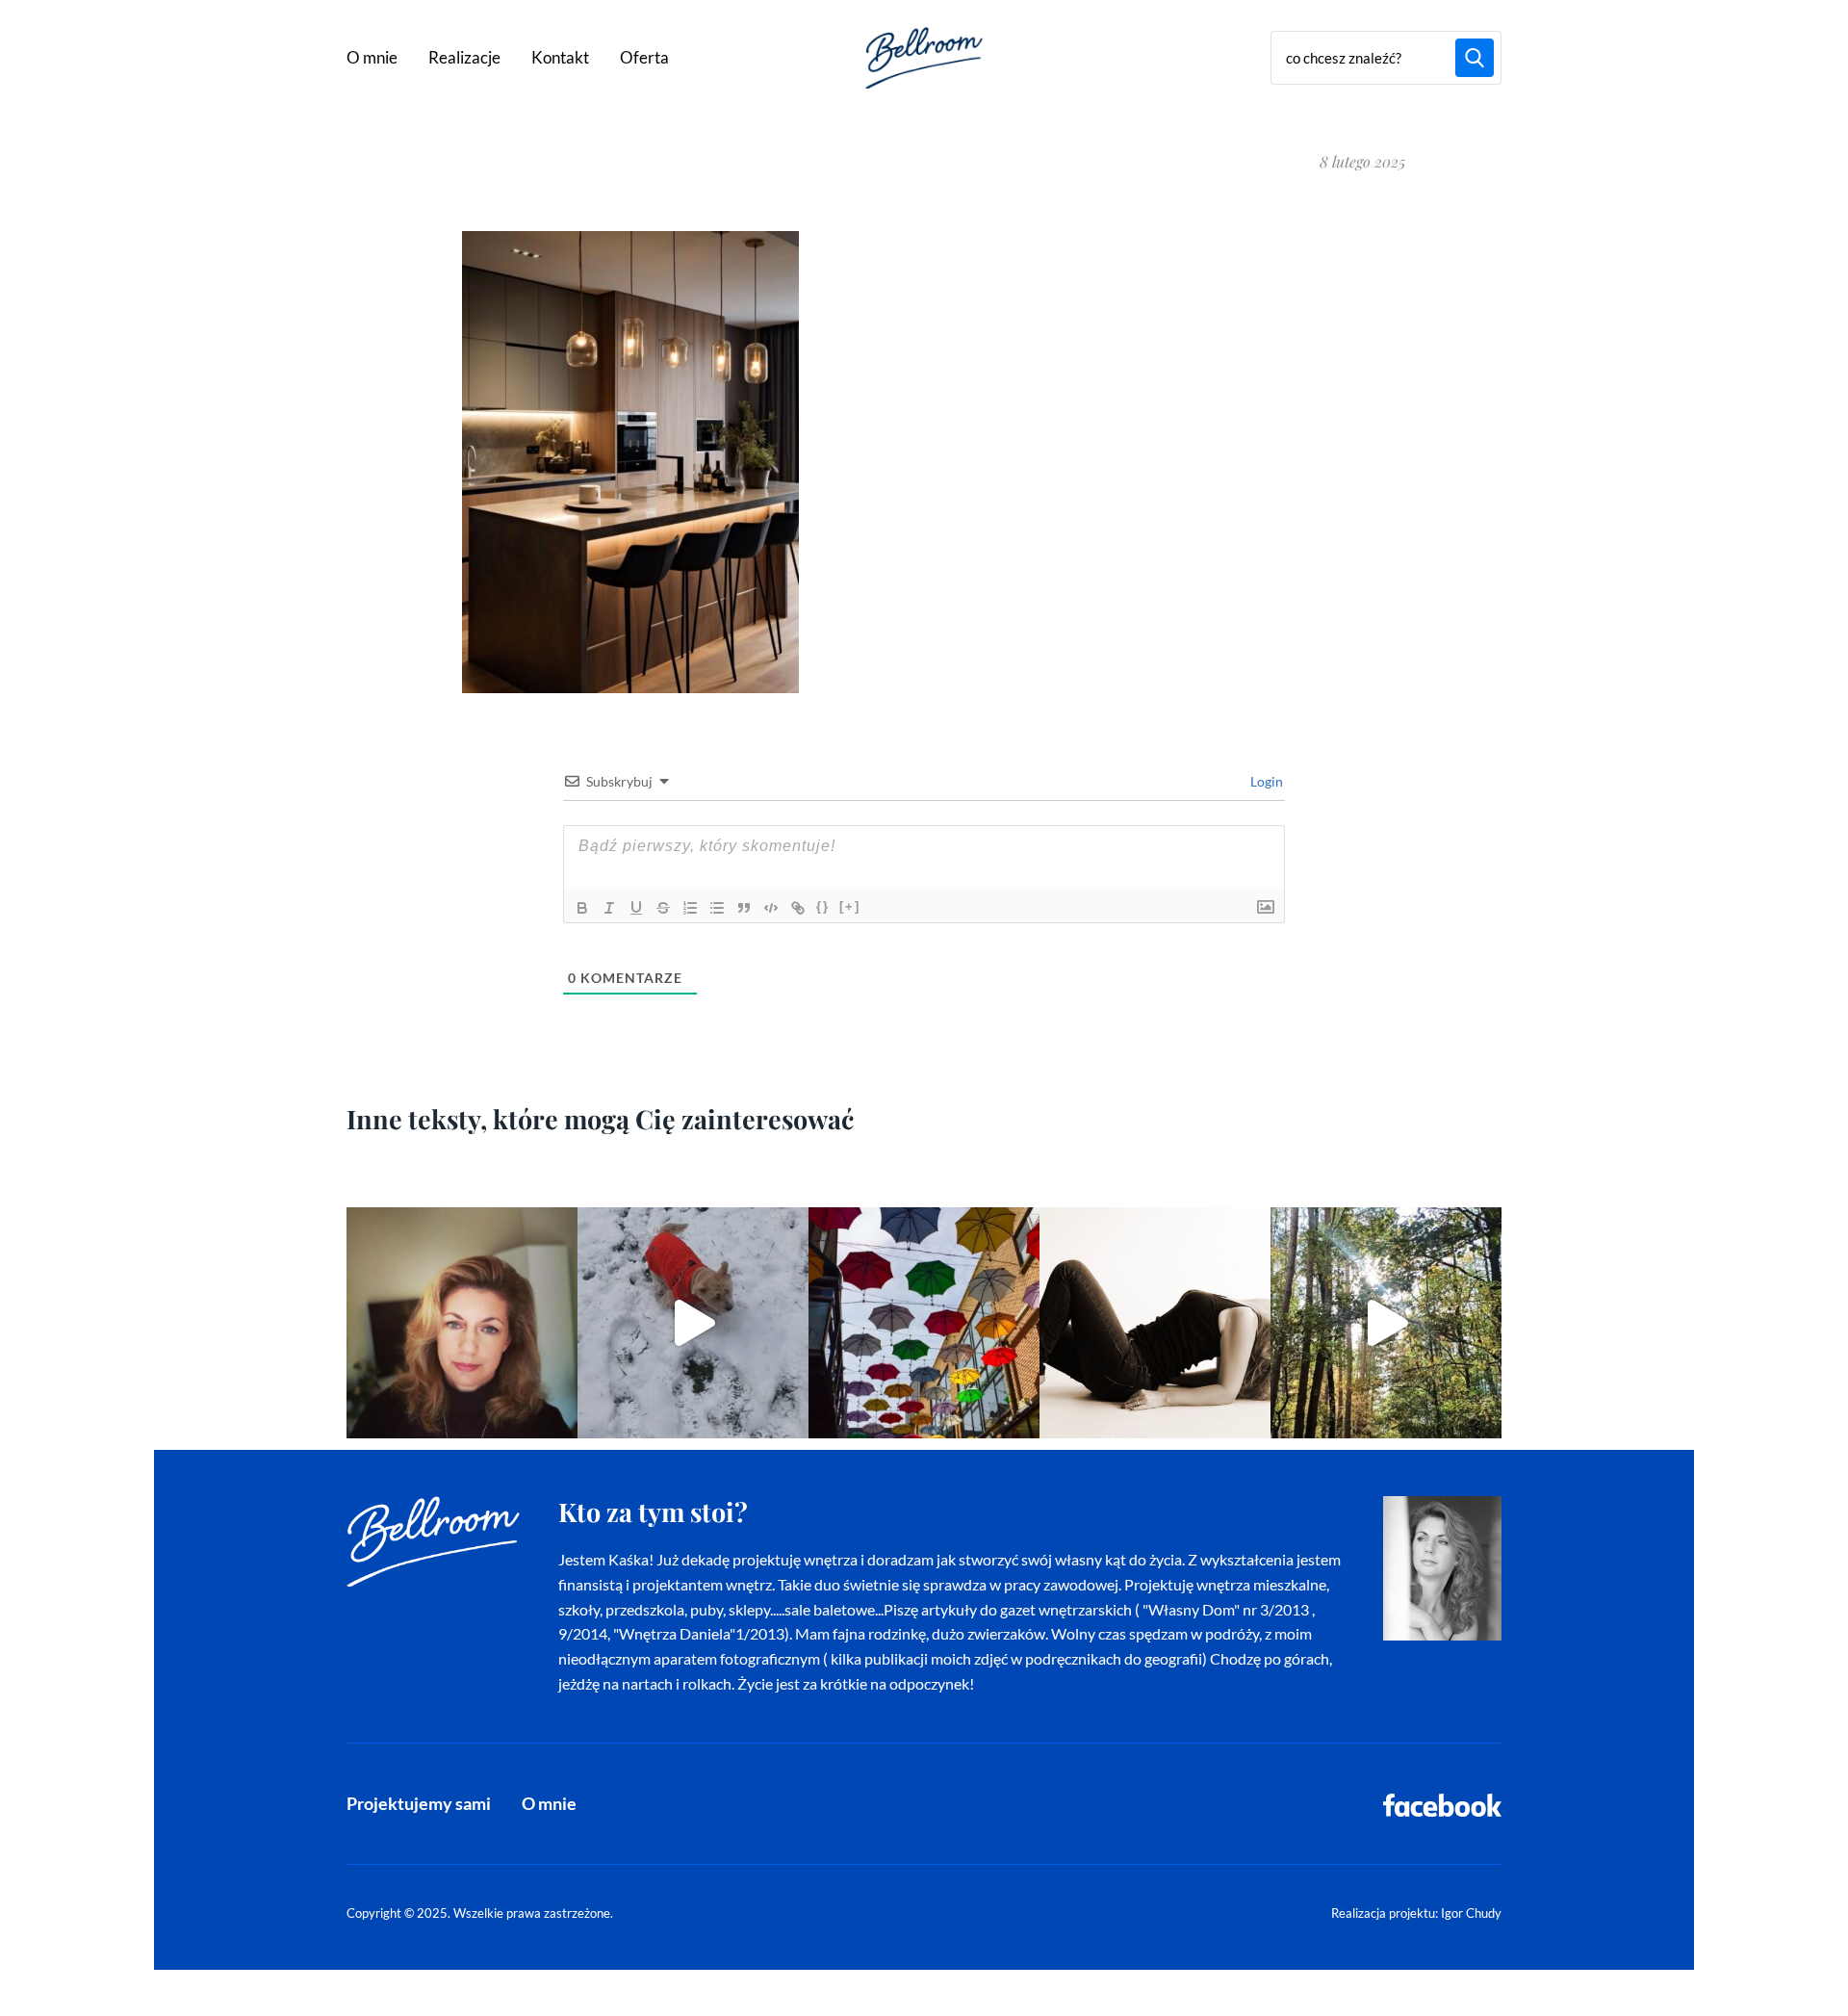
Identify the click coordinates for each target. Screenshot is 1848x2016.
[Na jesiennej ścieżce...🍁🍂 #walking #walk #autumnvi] (1386, 1323)
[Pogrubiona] (582, 908)
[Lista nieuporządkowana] (717, 908)
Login (1265, 781)
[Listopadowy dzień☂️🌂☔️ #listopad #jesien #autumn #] (924, 1323)
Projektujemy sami (419, 1803)
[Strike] (663, 908)
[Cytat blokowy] (744, 908)
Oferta (644, 57)
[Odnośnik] (798, 908)
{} (823, 906)
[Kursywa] (609, 908)
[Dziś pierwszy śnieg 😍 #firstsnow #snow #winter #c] (693, 1323)
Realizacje (464, 57)
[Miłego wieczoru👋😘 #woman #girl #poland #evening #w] (462, 1323)
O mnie (372, 57)
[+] (850, 906)
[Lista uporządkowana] (690, 908)
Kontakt (560, 57)
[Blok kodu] (771, 908)
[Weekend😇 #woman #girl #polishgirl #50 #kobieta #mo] (1155, 1323)
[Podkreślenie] (636, 908)
